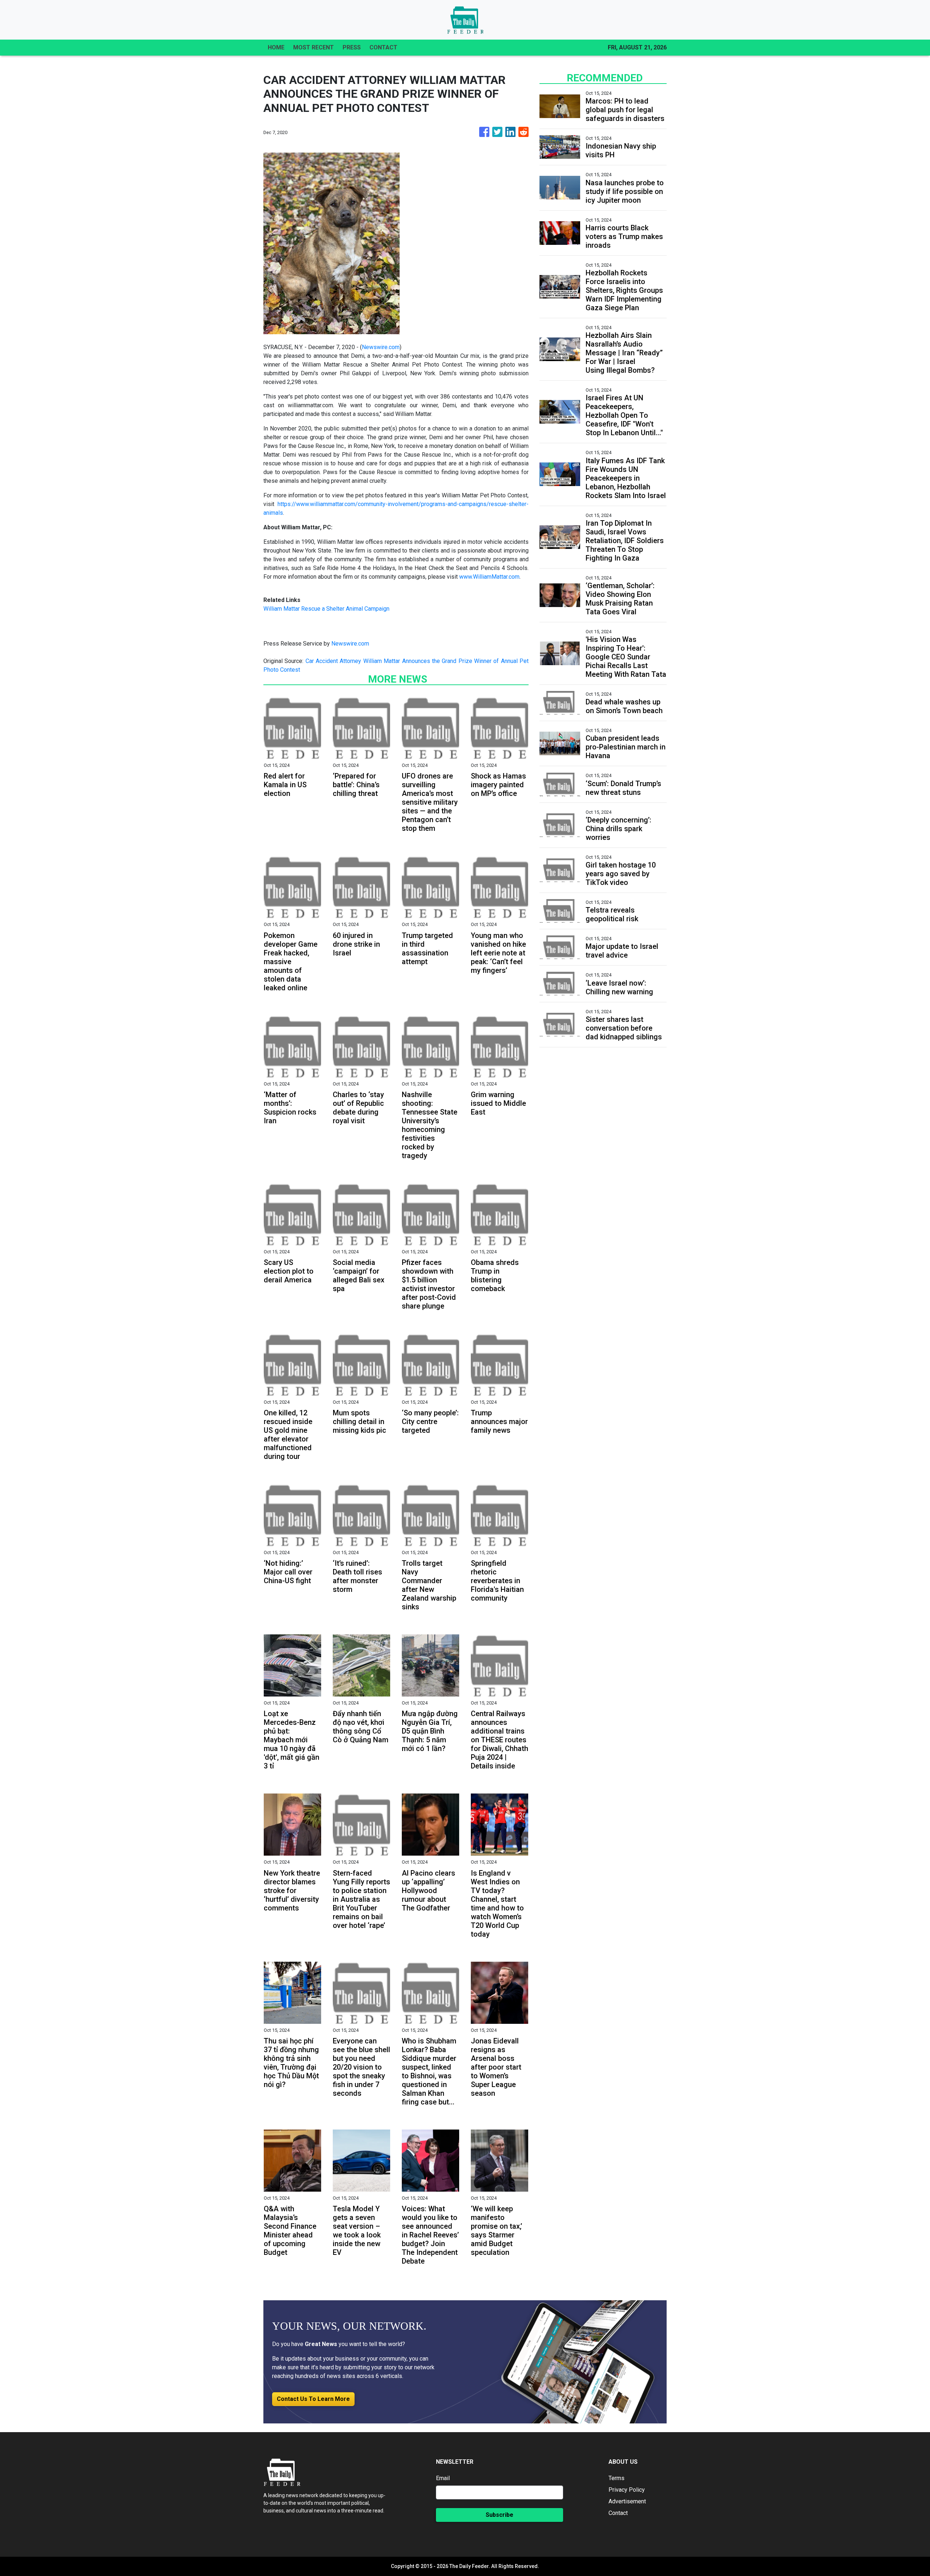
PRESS (352, 47)
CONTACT (383, 47)
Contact (618, 2513)
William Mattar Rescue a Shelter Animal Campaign (326, 609)
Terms (616, 2478)
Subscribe (500, 2515)
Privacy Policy (627, 2490)
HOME (276, 47)
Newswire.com (381, 347)
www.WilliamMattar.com (489, 577)
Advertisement (627, 2501)
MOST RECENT (314, 47)
